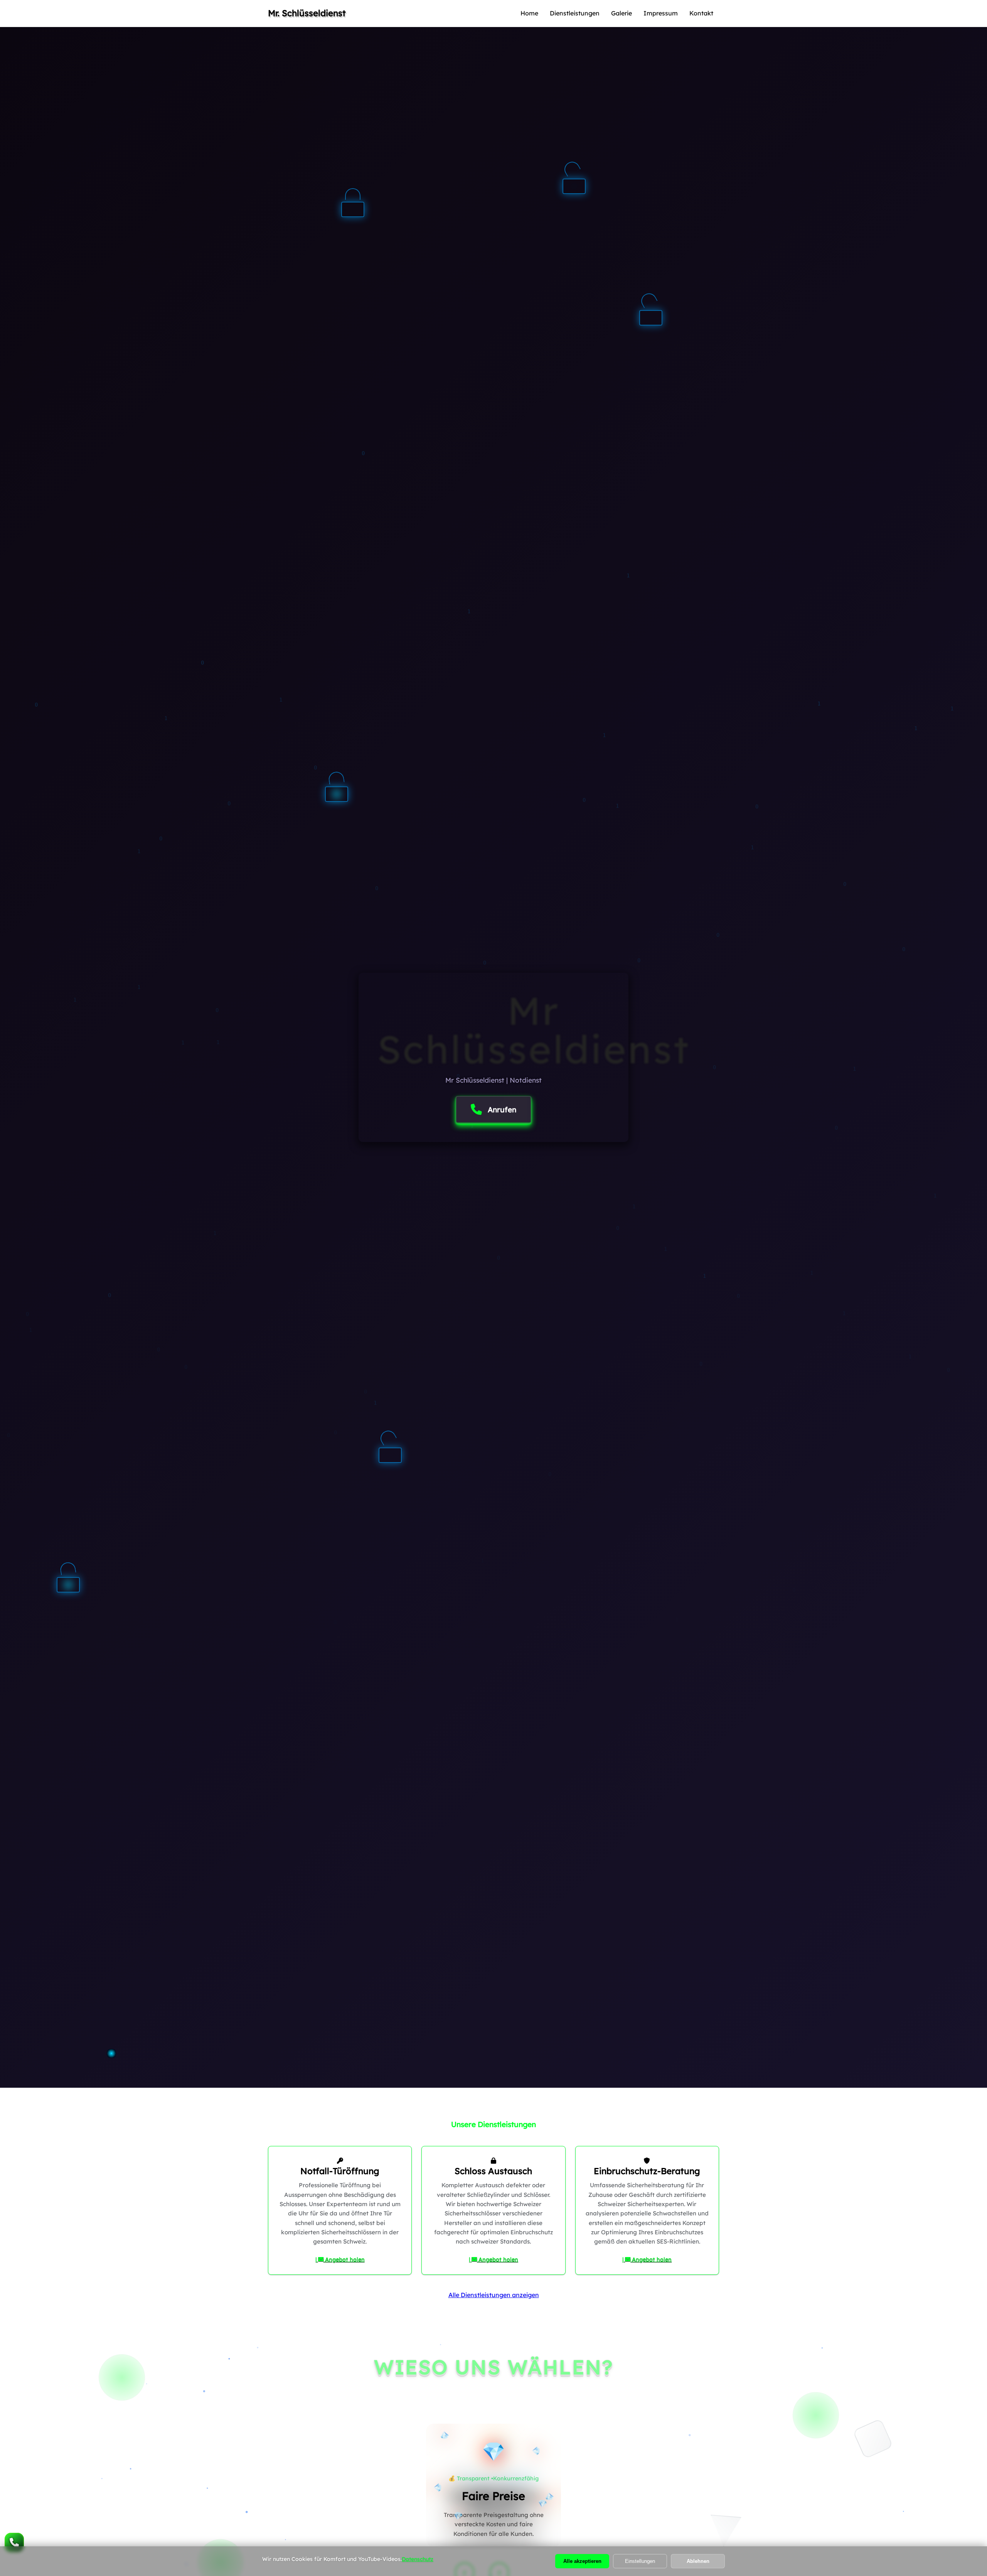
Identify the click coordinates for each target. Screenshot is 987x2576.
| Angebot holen (340, 2259)
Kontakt (701, 13)
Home (529, 13)
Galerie (622, 13)
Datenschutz (418, 2559)
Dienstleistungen (575, 13)
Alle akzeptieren (582, 2561)
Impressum (661, 13)
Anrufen (502, 1110)
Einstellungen (640, 2561)
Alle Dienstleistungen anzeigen (494, 2295)
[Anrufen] (14, 2542)
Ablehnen (698, 2561)
